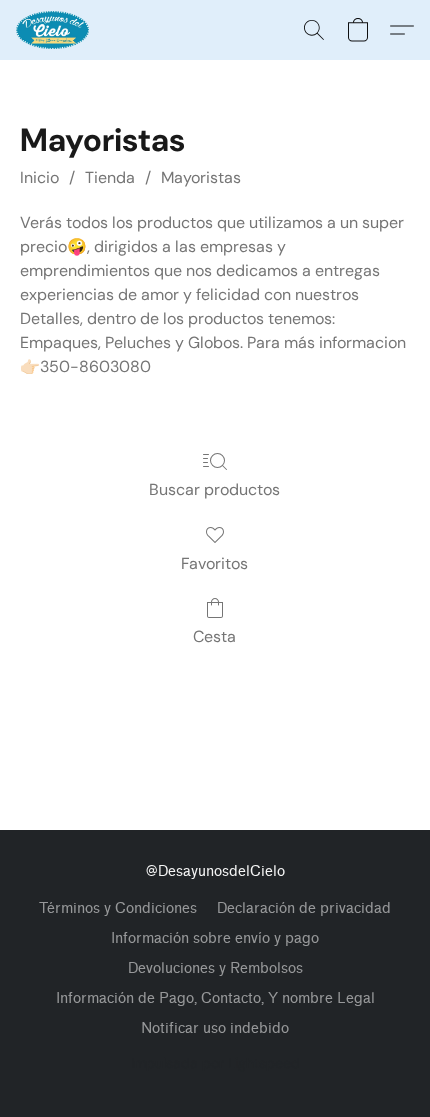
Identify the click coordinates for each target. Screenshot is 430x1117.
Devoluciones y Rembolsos (215, 968)
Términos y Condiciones (118, 908)
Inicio (39, 177)
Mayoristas (201, 177)
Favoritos (214, 563)
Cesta (214, 636)
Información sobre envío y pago (215, 938)
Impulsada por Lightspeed (215, 1063)
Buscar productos (214, 489)
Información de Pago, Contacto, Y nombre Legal (215, 998)
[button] (54, 30)
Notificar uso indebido (215, 1028)
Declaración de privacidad (304, 908)
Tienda (110, 177)
